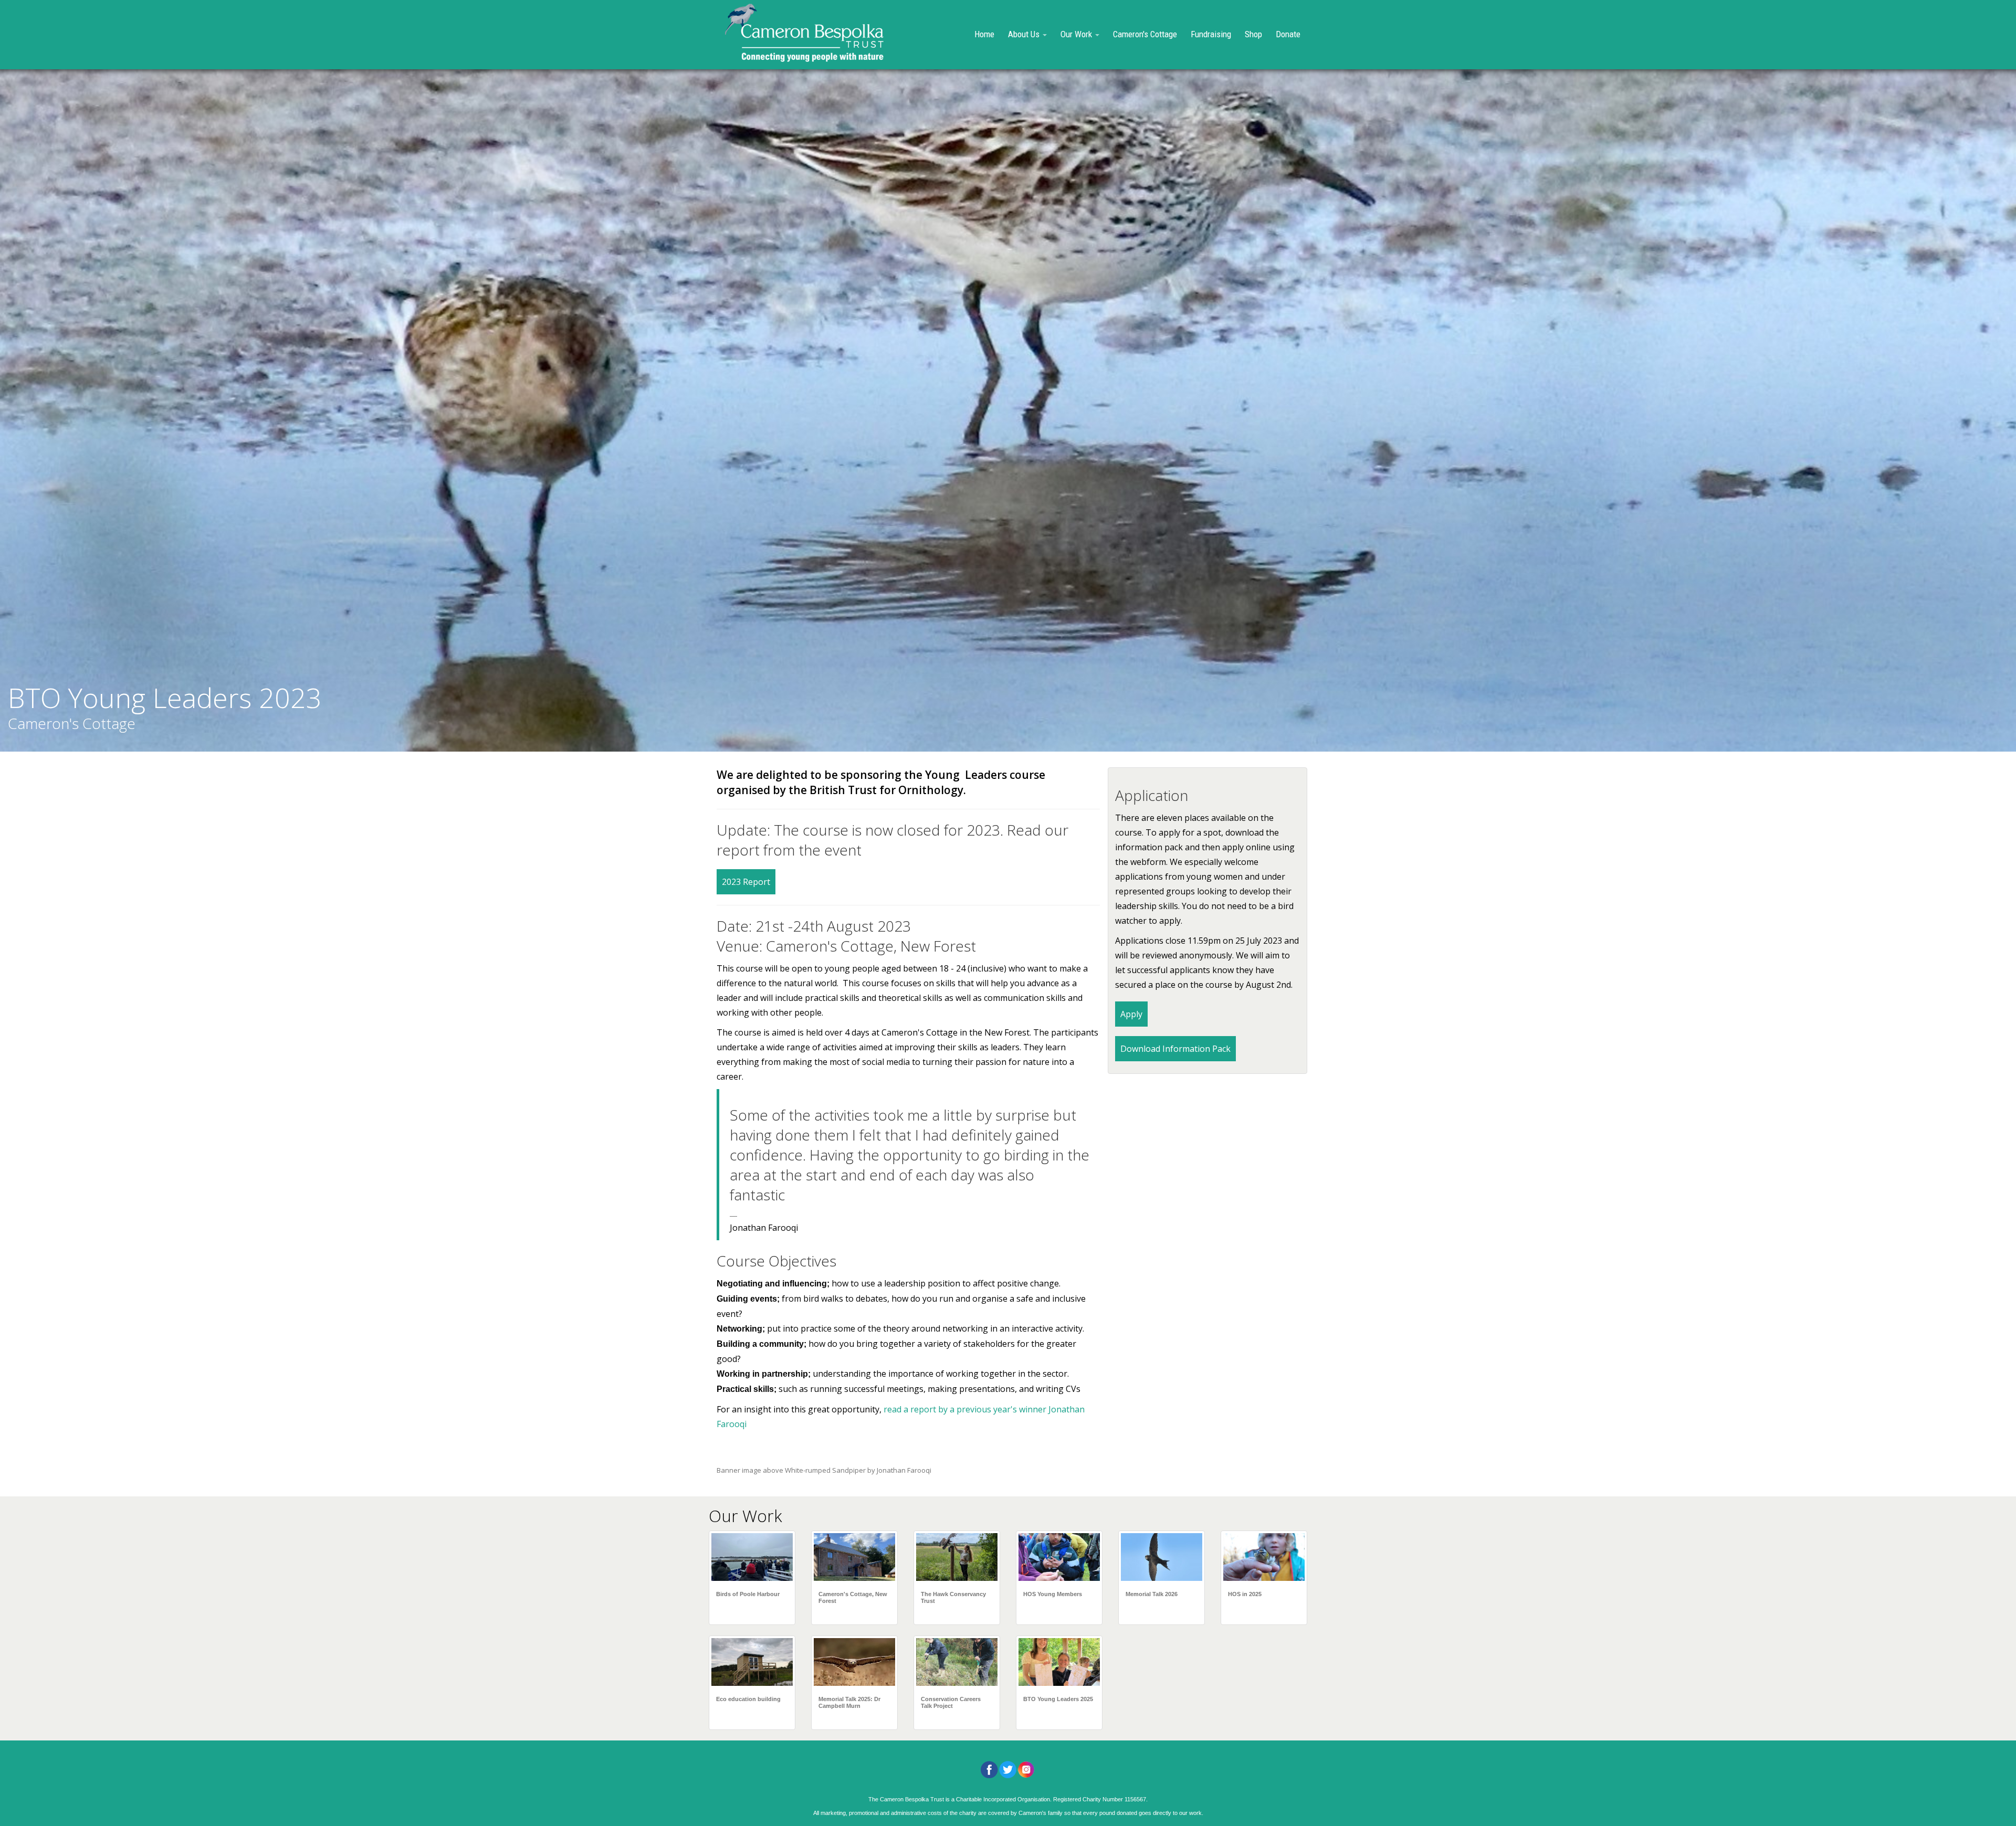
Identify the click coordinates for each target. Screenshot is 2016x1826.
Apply (1131, 1014)
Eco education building (748, 1699)
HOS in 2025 (1245, 1594)
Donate (1288, 34)
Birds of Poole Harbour (748, 1594)
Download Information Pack (1175, 1049)
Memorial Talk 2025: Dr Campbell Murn (849, 1702)
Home (984, 34)
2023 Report (746, 882)
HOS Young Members (1053, 1594)
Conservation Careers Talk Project (951, 1702)
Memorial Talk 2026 (1152, 1594)
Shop (1253, 34)
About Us (1025, 34)
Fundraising (1211, 34)
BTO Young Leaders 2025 (1058, 1699)
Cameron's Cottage (1145, 34)
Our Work (1077, 34)
